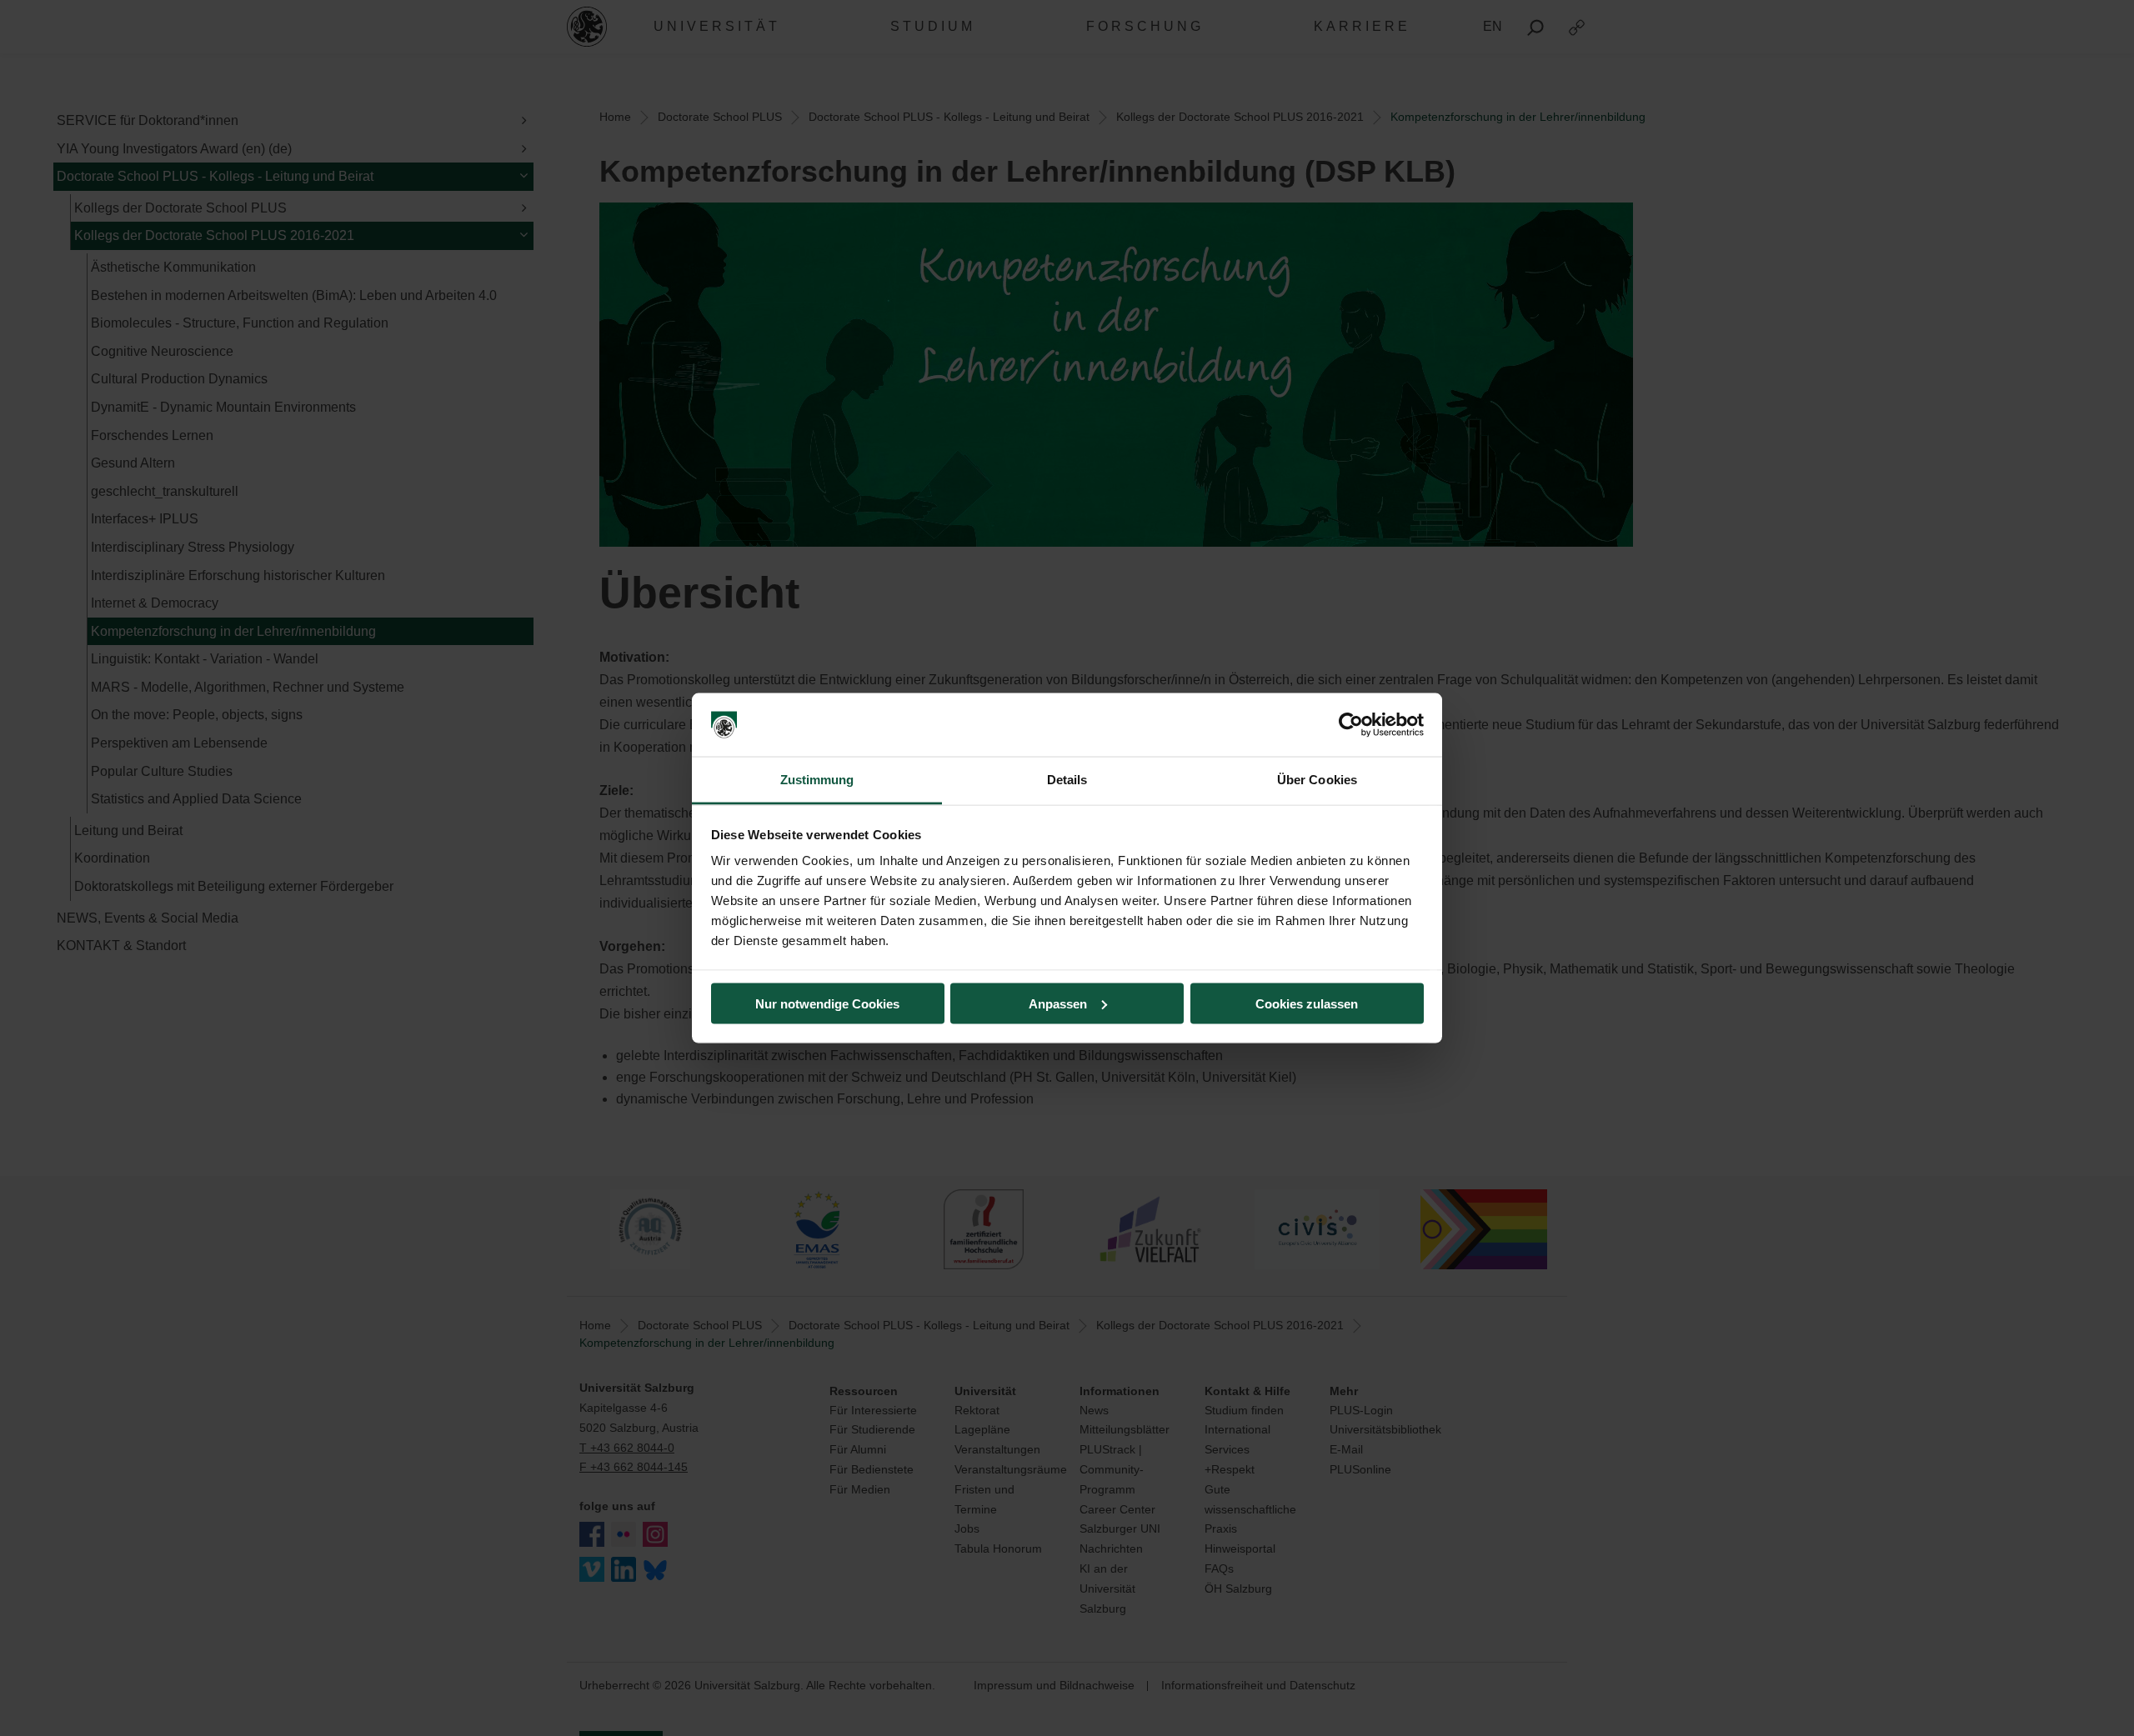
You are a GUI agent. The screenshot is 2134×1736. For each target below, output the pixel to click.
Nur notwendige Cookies (827, 1003)
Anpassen (1058, 1003)
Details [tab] (1067, 780)
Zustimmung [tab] (817, 780)
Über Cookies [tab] (1317, 780)
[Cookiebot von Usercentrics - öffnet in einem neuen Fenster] (1351, 725)
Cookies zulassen (1307, 1003)
